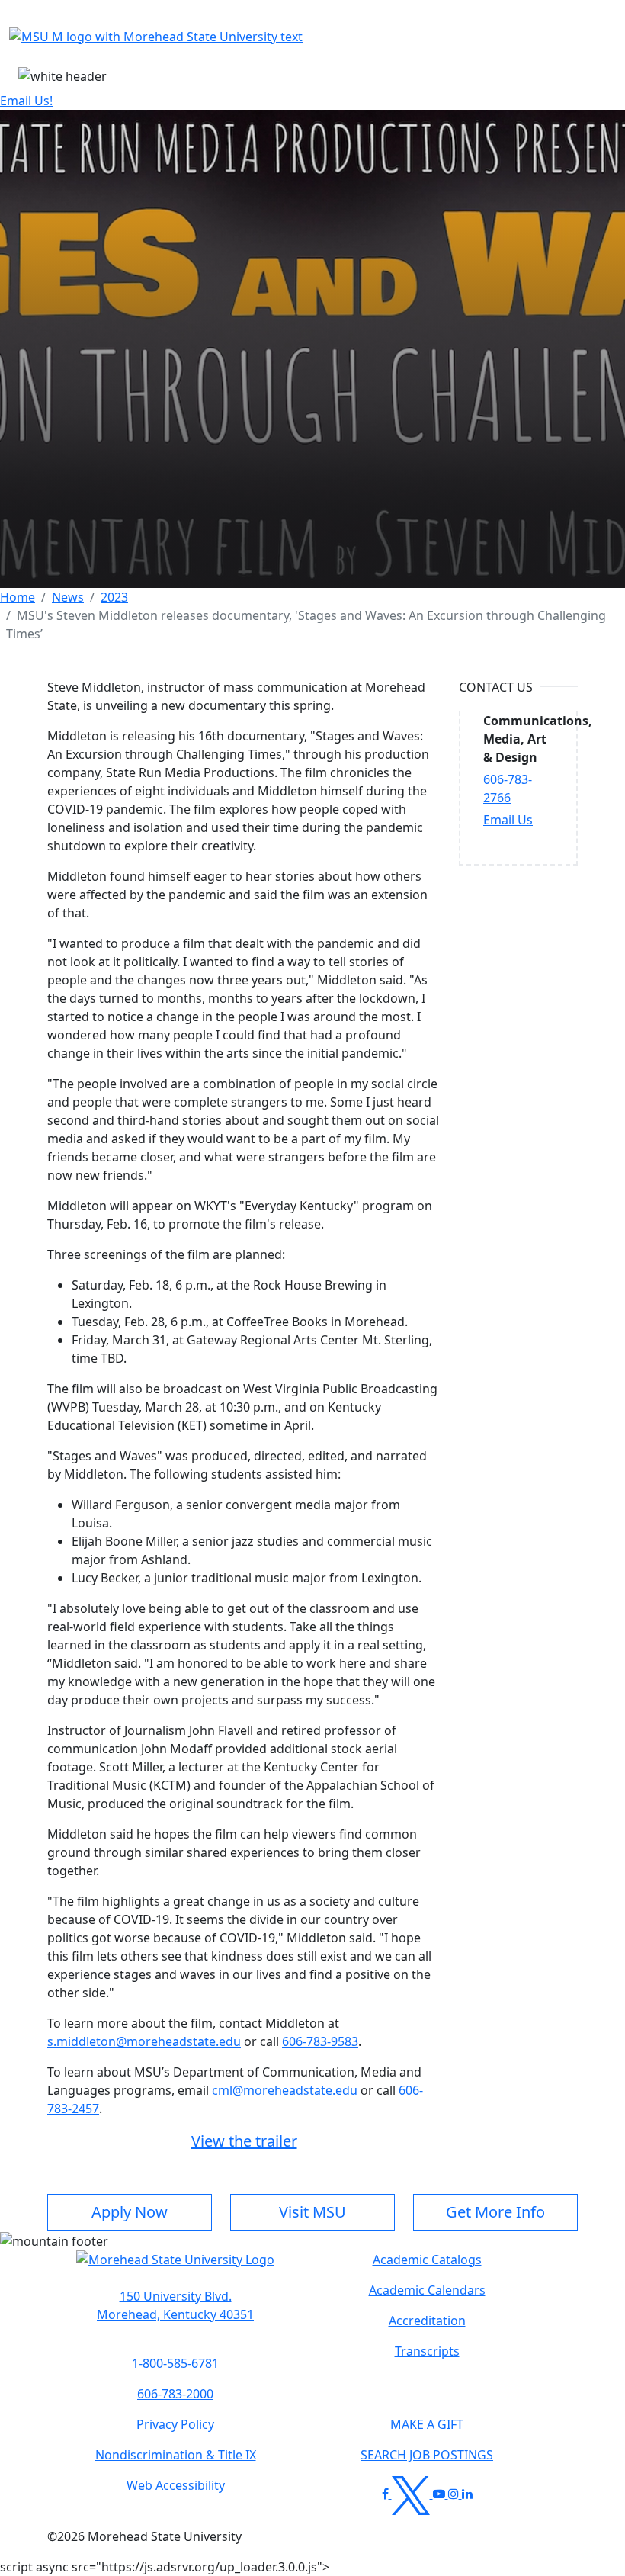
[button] (175, 2267)
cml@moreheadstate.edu (285, 2090)
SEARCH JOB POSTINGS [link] (427, 2455)
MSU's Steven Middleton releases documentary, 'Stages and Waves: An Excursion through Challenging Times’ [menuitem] (306, 625)
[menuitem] (18, 597)
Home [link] (18, 597)
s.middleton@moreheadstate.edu (144, 2041)
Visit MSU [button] (312, 2212)
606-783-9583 (320, 2041)
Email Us (508, 820)
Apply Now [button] (130, 2212)
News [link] (68, 597)
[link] (175, 2305)
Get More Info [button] (495, 2212)
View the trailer (244, 2141)
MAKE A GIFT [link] (427, 2424)
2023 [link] (114, 597)
